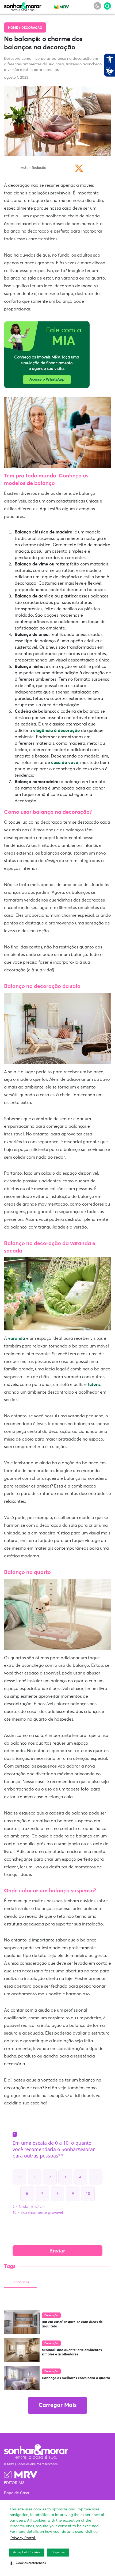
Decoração (32, 28)
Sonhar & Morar (23, 6)
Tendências (21, 2282)
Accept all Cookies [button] (27, 2553)
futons (94, 1385)
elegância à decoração (57, 731)
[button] (28, 2563)
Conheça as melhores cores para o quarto (76, 2378)
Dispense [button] (58, 2553)
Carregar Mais (57, 2405)
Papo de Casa (17, 2493)
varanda (17, 1338)
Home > (15, 28)
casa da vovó (65, 763)
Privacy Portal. (23, 2538)
